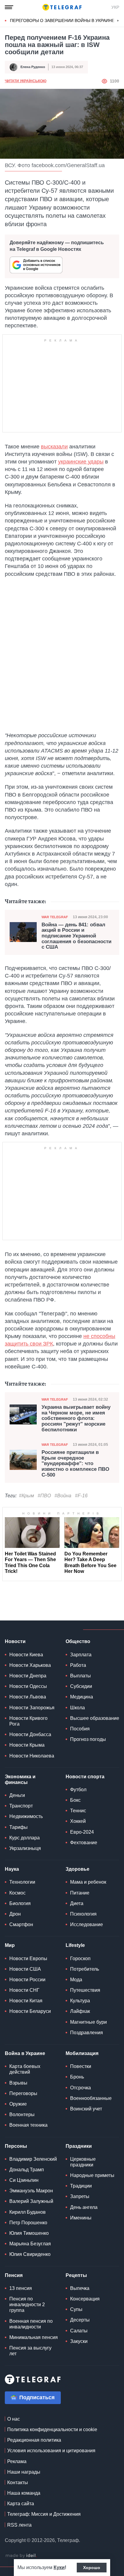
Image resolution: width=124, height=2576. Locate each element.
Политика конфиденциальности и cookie (52, 2429)
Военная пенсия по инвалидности (31, 2324)
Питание (80, 1893)
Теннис (78, 1811)
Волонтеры (22, 2114)
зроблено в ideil (21, 2556)
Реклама (17, 2461)
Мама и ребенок (88, 1882)
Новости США (25, 1969)
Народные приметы (92, 2175)
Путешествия (85, 1990)
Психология (83, 1914)
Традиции (81, 2186)
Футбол (78, 1790)
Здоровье (77, 1869)
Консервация (85, 2299)
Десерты (80, 2320)
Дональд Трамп (27, 2170)
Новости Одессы (28, 1686)
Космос (17, 1893)
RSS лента (19, 2525)
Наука (12, 1869)
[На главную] (62, 7)
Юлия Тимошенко (29, 2233)
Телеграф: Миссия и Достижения (44, 2514)
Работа (78, 1665)
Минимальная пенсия (34, 2337)
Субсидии (81, 1686)
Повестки (81, 2066)
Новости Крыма (27, 1745)
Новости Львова (28, 1697)
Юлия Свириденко (30, 2254)
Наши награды (24, 2472)
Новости (15, 1641)
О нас (14, 2419)
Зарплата (81, 1655)
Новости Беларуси (30, 2011)
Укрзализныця (25, 1848)
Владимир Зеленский (33, 2159)
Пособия (80, 1729)
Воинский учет (86, 2109)
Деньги (17, 1795)
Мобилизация (82, 2053)
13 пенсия (21, 2288)
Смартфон (21, 1924)
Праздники (79, 2146)
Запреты (80, 2196)
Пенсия (14, 2275)
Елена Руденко (33, 67)
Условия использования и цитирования (51, 2451)
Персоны (16, 2146)
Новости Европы (28, 1959)
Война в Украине (25, 2053)
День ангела (84, 2207)
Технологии (22, 1882)
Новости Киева (26, 1655)
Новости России (27, 1980)
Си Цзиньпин (24, 2180)
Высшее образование (95, 1718)
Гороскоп (80, 1959)
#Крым (26, 1496)
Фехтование (84, 1843)
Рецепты (76, 2275)
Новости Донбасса (30, 1734)
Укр (115, 7)
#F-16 (81, 1496)
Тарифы (19, 1827)
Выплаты (81, 1676)
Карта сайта (21, 2504)
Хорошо (92, 2568)
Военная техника (28, 2125)
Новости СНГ (24, 1990)
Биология (20, 1903)
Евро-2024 (82, 1832)
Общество (78, 1641)
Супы (76, 2309)
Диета (77, 1903)
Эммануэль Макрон (31, 2191)
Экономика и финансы (20, 1779)
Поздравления (87, 2033)
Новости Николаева (32, 1756)
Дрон (15, 1914)
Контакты (18, 2482)
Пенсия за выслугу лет (30, 2351)
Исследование (87, 1924)
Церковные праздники (83, 2162)
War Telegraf (55, 917)
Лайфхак (80, 2011)
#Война (63, 1496)
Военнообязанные (91, 2098)
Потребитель (85, 1969)
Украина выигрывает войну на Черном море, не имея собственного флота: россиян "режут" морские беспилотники (76, 1419)
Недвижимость (26, 1816)
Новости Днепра (28, 1676)
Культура (80, 2001)
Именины (81, 2218)
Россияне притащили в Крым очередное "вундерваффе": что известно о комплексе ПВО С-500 (75, 1464)
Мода (76, 1980)
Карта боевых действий (25, 2069)
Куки (59, 2567)
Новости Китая (26, 2001)
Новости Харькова (30, 1665)
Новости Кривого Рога (28, 1721)
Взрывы (18, 2083)
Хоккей (78, 1821)
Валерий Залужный (31, 2201)
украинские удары (81, 462)
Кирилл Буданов (28, 2212)
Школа (77, 1708)
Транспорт (21, 1806)
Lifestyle (75, 1945)
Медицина (82, 1697)
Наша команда (24, 2493)
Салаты (79, 2331)
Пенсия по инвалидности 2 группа (27, 2305)
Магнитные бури (88, 2022)
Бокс (75, 1800)
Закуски (79, 2341)
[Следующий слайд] (118, 21)
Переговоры (23, 2093)
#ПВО (44, 1496)
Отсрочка (81, 2088)
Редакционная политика (34, 2440)
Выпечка (80, 2288)
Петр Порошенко (28, 2223)
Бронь (77, 2077)
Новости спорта (85, 1777)
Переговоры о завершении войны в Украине (62, 20)
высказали (54, 447)
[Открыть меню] (9, 7)
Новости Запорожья (32, 1708)
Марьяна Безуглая (30, 2244)
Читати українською (26, 81)
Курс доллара (25, 1838)
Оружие (18, 2104)
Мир (10, 1945)
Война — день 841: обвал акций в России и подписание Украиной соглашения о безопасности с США (76, 936)
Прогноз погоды (88, 1739)
